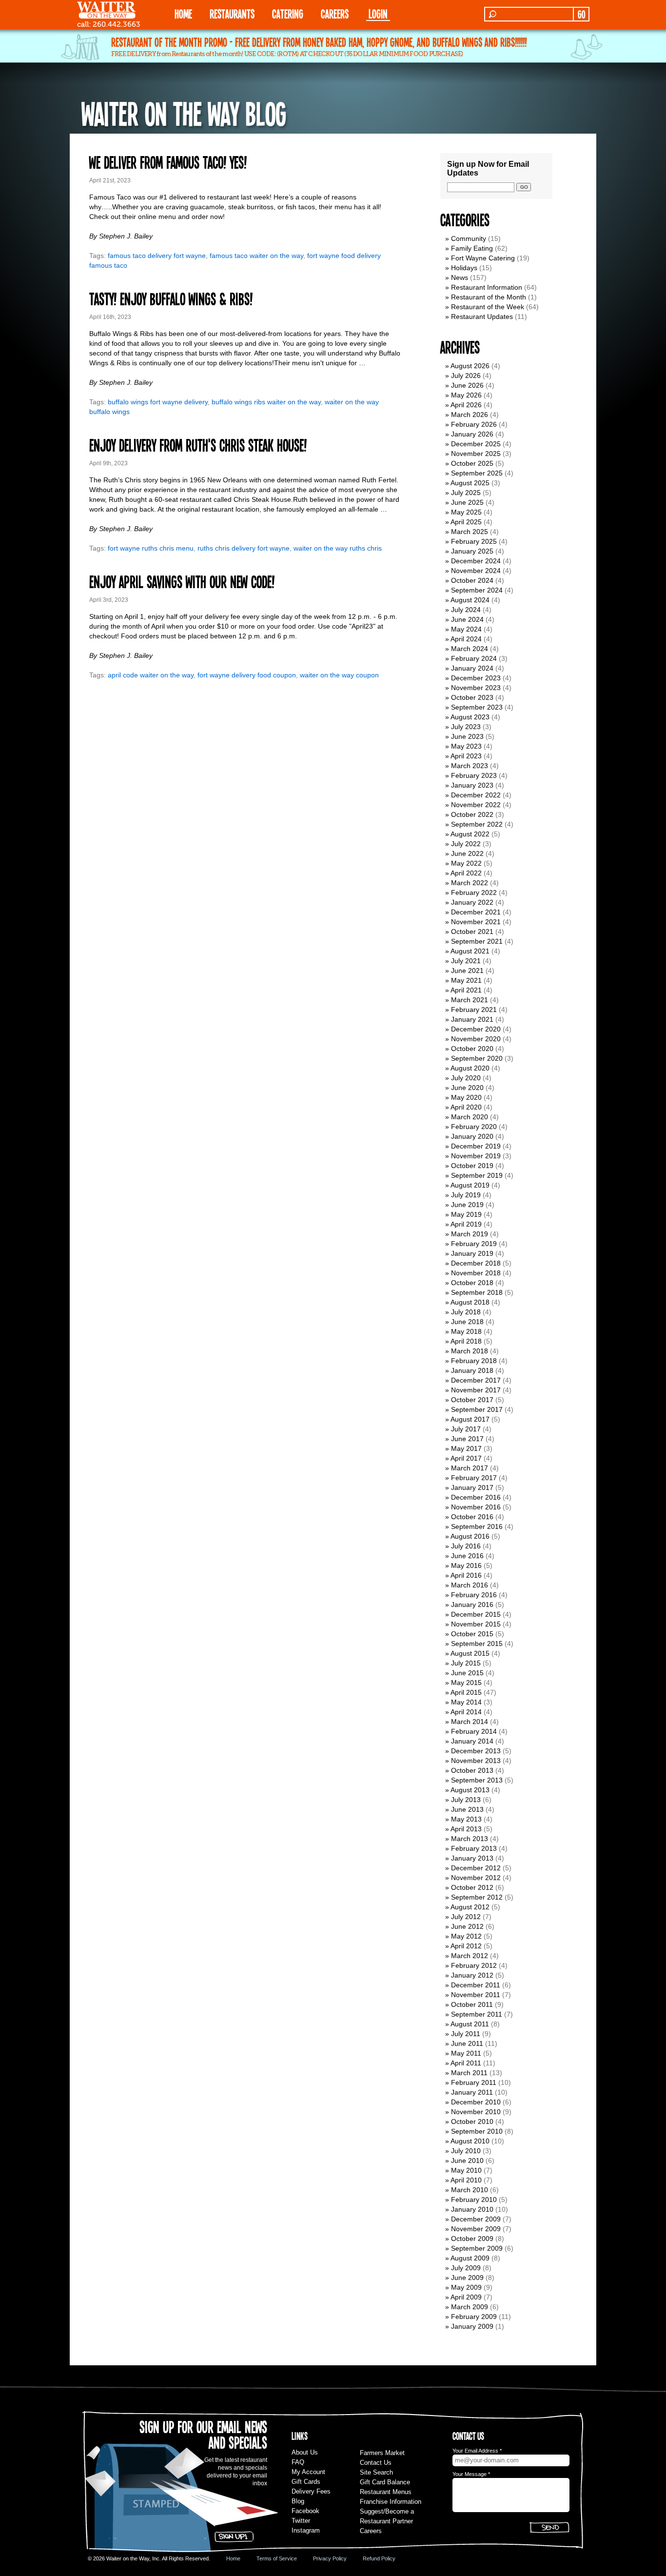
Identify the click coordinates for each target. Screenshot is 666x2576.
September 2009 (477, 2248)
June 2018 (467, 1322)
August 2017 (470, 1419)
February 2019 (474, 1244)
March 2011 (469, 2073)
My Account (308, 2472)
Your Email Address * (477, 2451)
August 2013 (470, 1790)
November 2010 (476, 2112)
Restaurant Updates (482, 317)
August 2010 (470, 2141)
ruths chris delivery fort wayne (244, 548)
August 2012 (470, 1907)
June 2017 (467, 1439)
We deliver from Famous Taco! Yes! (168, 162)
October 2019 (472, 1166)
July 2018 (466, 1312)
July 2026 (466, 376)
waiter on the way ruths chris (338, 548)
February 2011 (474, 2082)
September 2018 (477, 1292)
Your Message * (471, 2474)
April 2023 (466, 756)
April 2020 (466, 1107)
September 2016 (477, 1526)
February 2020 (474, 1127)
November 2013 (476, 1761)
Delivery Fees (311, 2491)
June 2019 (467, 1205)
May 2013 (466, 1819)
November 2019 (476, 1156)
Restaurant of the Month (489, 297)
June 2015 (467, 1673)
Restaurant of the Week (488, 307)
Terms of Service (277, 2558)
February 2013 (474, 1848)
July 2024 (466, 610)
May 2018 (466, 1331)
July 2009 (466, 2268)
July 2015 (466, 1663)
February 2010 (474, 2200)
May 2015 (466, 1683)
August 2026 (470, 366)
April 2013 (466, 1829)
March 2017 (470, 1468)
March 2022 (470, 883)
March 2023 (470, 766)
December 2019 (476, 1146)
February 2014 (474, 1731)
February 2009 (474, 2317)
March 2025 (470, 532)
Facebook (305, 2511)
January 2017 (472, 1487)
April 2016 (466, 1575)
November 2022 (476, 805)
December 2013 (476, 1751)
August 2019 (470, 1185)
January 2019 (472, 1253)
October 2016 (472, 1517)
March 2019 (470, 1234)
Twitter (301, 2521)
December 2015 (476, 1614)
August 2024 (470, 600)
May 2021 (466, 980)
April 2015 (466, 1692)
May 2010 (466, 2170)
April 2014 (466, 1712)
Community (469, 238)
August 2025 (470, 483)
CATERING (288, 13)
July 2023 (466, 727)
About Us (305, 2452)
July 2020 (466, 1078)
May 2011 (466, 2053)
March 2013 (470, 1839)
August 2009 (470, 2258)
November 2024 (476, 571)
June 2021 (467, 971)
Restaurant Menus (386, 2492)
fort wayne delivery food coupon (247, 675)
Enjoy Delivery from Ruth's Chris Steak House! (198, 445)
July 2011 (466, 2034)
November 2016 (476, 1507)
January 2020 (472, 1136)
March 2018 (470, 1351)
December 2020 (476, 1029)
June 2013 (467, 1809)
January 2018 (472, 1370)
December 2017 (476, 1380)
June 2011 (467, 2043)
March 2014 (470, 1722)
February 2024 (474, 658)
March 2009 (470, 2307)
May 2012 (466, 1936)
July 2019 (466, 1195)
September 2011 (477, 2014)
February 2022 (474, 892)
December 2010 (476, 2102)
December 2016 (476, 1497)
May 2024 (466, 629)
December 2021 (476, 912)
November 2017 (476, 1390)
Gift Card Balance (385, 2482)
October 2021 (472, 931)
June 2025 (467, 502)
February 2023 (474, 775)
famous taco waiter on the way (256, 256)
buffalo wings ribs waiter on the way (266, 402)
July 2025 (466, 493)
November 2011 (476, 1995)
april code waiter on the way (151, 675)
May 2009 (466, 2287)
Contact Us (376, 2463)
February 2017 (474, 1478)
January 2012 (472, 1975)
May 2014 (466, 1702)
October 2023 (472, 697)
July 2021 (466, 961)
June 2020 (467, 1088)
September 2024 (477, 590)
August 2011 (470, 2024)
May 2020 (466, 1097)
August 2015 (470, 1653)
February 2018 (474, 1361)
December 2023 (476, 678)
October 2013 (472, 1770)
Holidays (464, 268)
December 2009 (476, 2219)
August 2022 (470, 834)
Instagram (306, 2530)
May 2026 (466, 395)
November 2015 (476, 1624)
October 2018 (472, 1283)
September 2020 (477, 1058)
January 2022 (472, 902)
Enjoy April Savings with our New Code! (182, 581)
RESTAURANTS (232, 13)
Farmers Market (382, 2453)
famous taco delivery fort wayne (157, 256)
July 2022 (466, 844)
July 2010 (466, 2151)
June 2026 (467, 385)
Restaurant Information (487, 287)
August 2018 (470, 1302)
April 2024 (466, 639)
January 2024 (472, 668)
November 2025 (476, 454)
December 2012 (476, 1868)
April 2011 (466, 2063)
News (460, 277)
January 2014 (472, 1741)
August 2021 (470, 951)
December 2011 (476, 1985)
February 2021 (474, 1010)
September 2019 (477, 1175)
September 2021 (477, 941)
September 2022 (477, 824)
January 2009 (472, 2326)
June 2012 (467, 1926)
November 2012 (476, 1878)
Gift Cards (306, 2482)
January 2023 (472, 785)
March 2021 (470, 1000)
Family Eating (472, 248)
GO (581, 14)
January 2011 (472, 2092)
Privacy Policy (330, 2558)
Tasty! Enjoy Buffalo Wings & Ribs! (171, 298)
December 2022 (476, 795)
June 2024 (467, 619)
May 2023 (466, 746)
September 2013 (477, 1780)
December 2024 (476, 561)
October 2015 (472, 1634)
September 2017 (477, 1409)
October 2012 (472, 1887)
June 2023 (467, 736)
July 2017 (466, 1429)
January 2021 (472, 1019)
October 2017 (472, 1400)
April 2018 (466, 1341)
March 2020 (470, 1117)
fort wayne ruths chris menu (151, 548)
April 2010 (466, 2180)
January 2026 (472, 434)
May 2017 (466, 1448)
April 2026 (466, 405)
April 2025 (466, 522)
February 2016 (474, 1595)
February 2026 (474, 424)
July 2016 (466, 1546)
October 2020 (472, 1049)
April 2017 (466, 1458)
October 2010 (472, 2121)
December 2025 (476, 444)
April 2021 (466, 990)
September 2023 (477, 707)
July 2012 (466, 1917)
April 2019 (466, 1224)
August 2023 (470, 717)
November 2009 (476, 2229)
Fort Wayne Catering (483, 258)
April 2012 (466, 1946)
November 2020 (476, 1039)
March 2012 (470, 1956)
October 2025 (472, 463)
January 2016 (472, 1605)
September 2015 (477, 1644)
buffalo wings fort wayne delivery (158, 402)
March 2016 (470, 1585)
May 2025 (466, 512)
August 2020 (470, 1068)
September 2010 (477, 2131)
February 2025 (474, 541)
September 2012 (477, 1897)
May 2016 (466, 1565)
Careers (335, 13)
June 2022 (467, 853)
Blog (298, 2501)
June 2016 (467, 1556)
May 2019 (466, 1214)
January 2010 (472, 2209)
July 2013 (466, 1800)
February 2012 (474, 1965)
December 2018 (476, 1263)
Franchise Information (391, 2502)
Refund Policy (379, 2558)
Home (233, 2558)
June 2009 (467, 2278)
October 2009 (472, 2239)
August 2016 (470, 1536)
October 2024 (472, 580)
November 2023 (476, 688)
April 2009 (466, 2297)
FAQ (298, 2462)
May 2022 (466, 863)
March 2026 (470, 415)
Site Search (376, 2472)
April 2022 (466, 873)
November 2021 (476, 922)
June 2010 (467, 2160)
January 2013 (472, 1858)
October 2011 (472, 2004)
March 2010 (470, 2190)
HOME (183, 13)
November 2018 (476, 1273)
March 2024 (470, 649)
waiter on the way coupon (339, 675)
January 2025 (472, 551)
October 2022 (472, 814)
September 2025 (477, 473)
